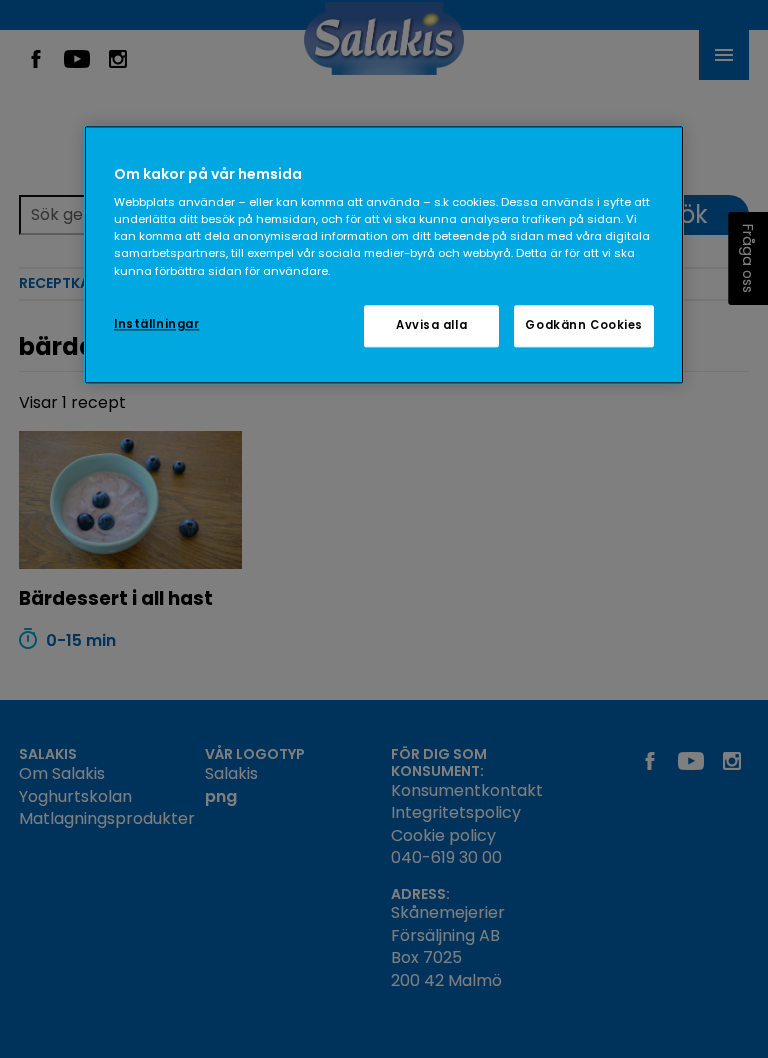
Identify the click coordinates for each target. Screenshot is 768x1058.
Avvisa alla (431, 325)
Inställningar (156, 324)
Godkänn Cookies (584, 325)
